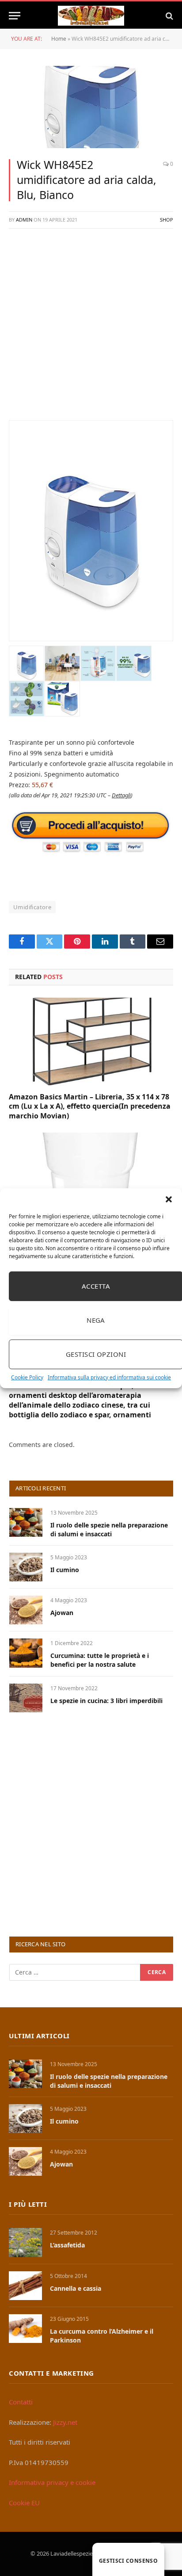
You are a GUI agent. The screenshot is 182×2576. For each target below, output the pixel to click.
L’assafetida (67, 2245)
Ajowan (62, 1613)
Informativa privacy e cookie (52, 2482)
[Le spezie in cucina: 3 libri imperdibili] (26, 1698)
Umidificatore (32, 907)
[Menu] (15, 16)
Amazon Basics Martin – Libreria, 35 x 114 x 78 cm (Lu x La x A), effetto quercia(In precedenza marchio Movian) (90, 1106)
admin (24, 220)
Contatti (21, 2402)
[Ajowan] (26, 1610)
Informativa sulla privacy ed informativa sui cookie (109, 1377)
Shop (167, 220)
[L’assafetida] (25, 2242)
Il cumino (65, 1570)
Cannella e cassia (76, 2288)
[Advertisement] (91, 329)
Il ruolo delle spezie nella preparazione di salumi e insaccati (109, 1529)
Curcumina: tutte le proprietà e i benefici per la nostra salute (100, 1660)
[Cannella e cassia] (25, 2286)
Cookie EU (24, 2503)
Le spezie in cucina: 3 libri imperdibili (106, 1701)
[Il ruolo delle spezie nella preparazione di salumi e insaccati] (26, 1522)
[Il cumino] (26, 1567)
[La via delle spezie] (91, 16)
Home (59, 39)
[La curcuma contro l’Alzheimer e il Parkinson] (25, 2329)
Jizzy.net (65, 2422)
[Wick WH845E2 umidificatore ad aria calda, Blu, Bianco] (91, 107)
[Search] (169, 16)
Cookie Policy (27, 1377)
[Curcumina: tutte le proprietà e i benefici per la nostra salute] (26, 1653)
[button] (169, 1199)
